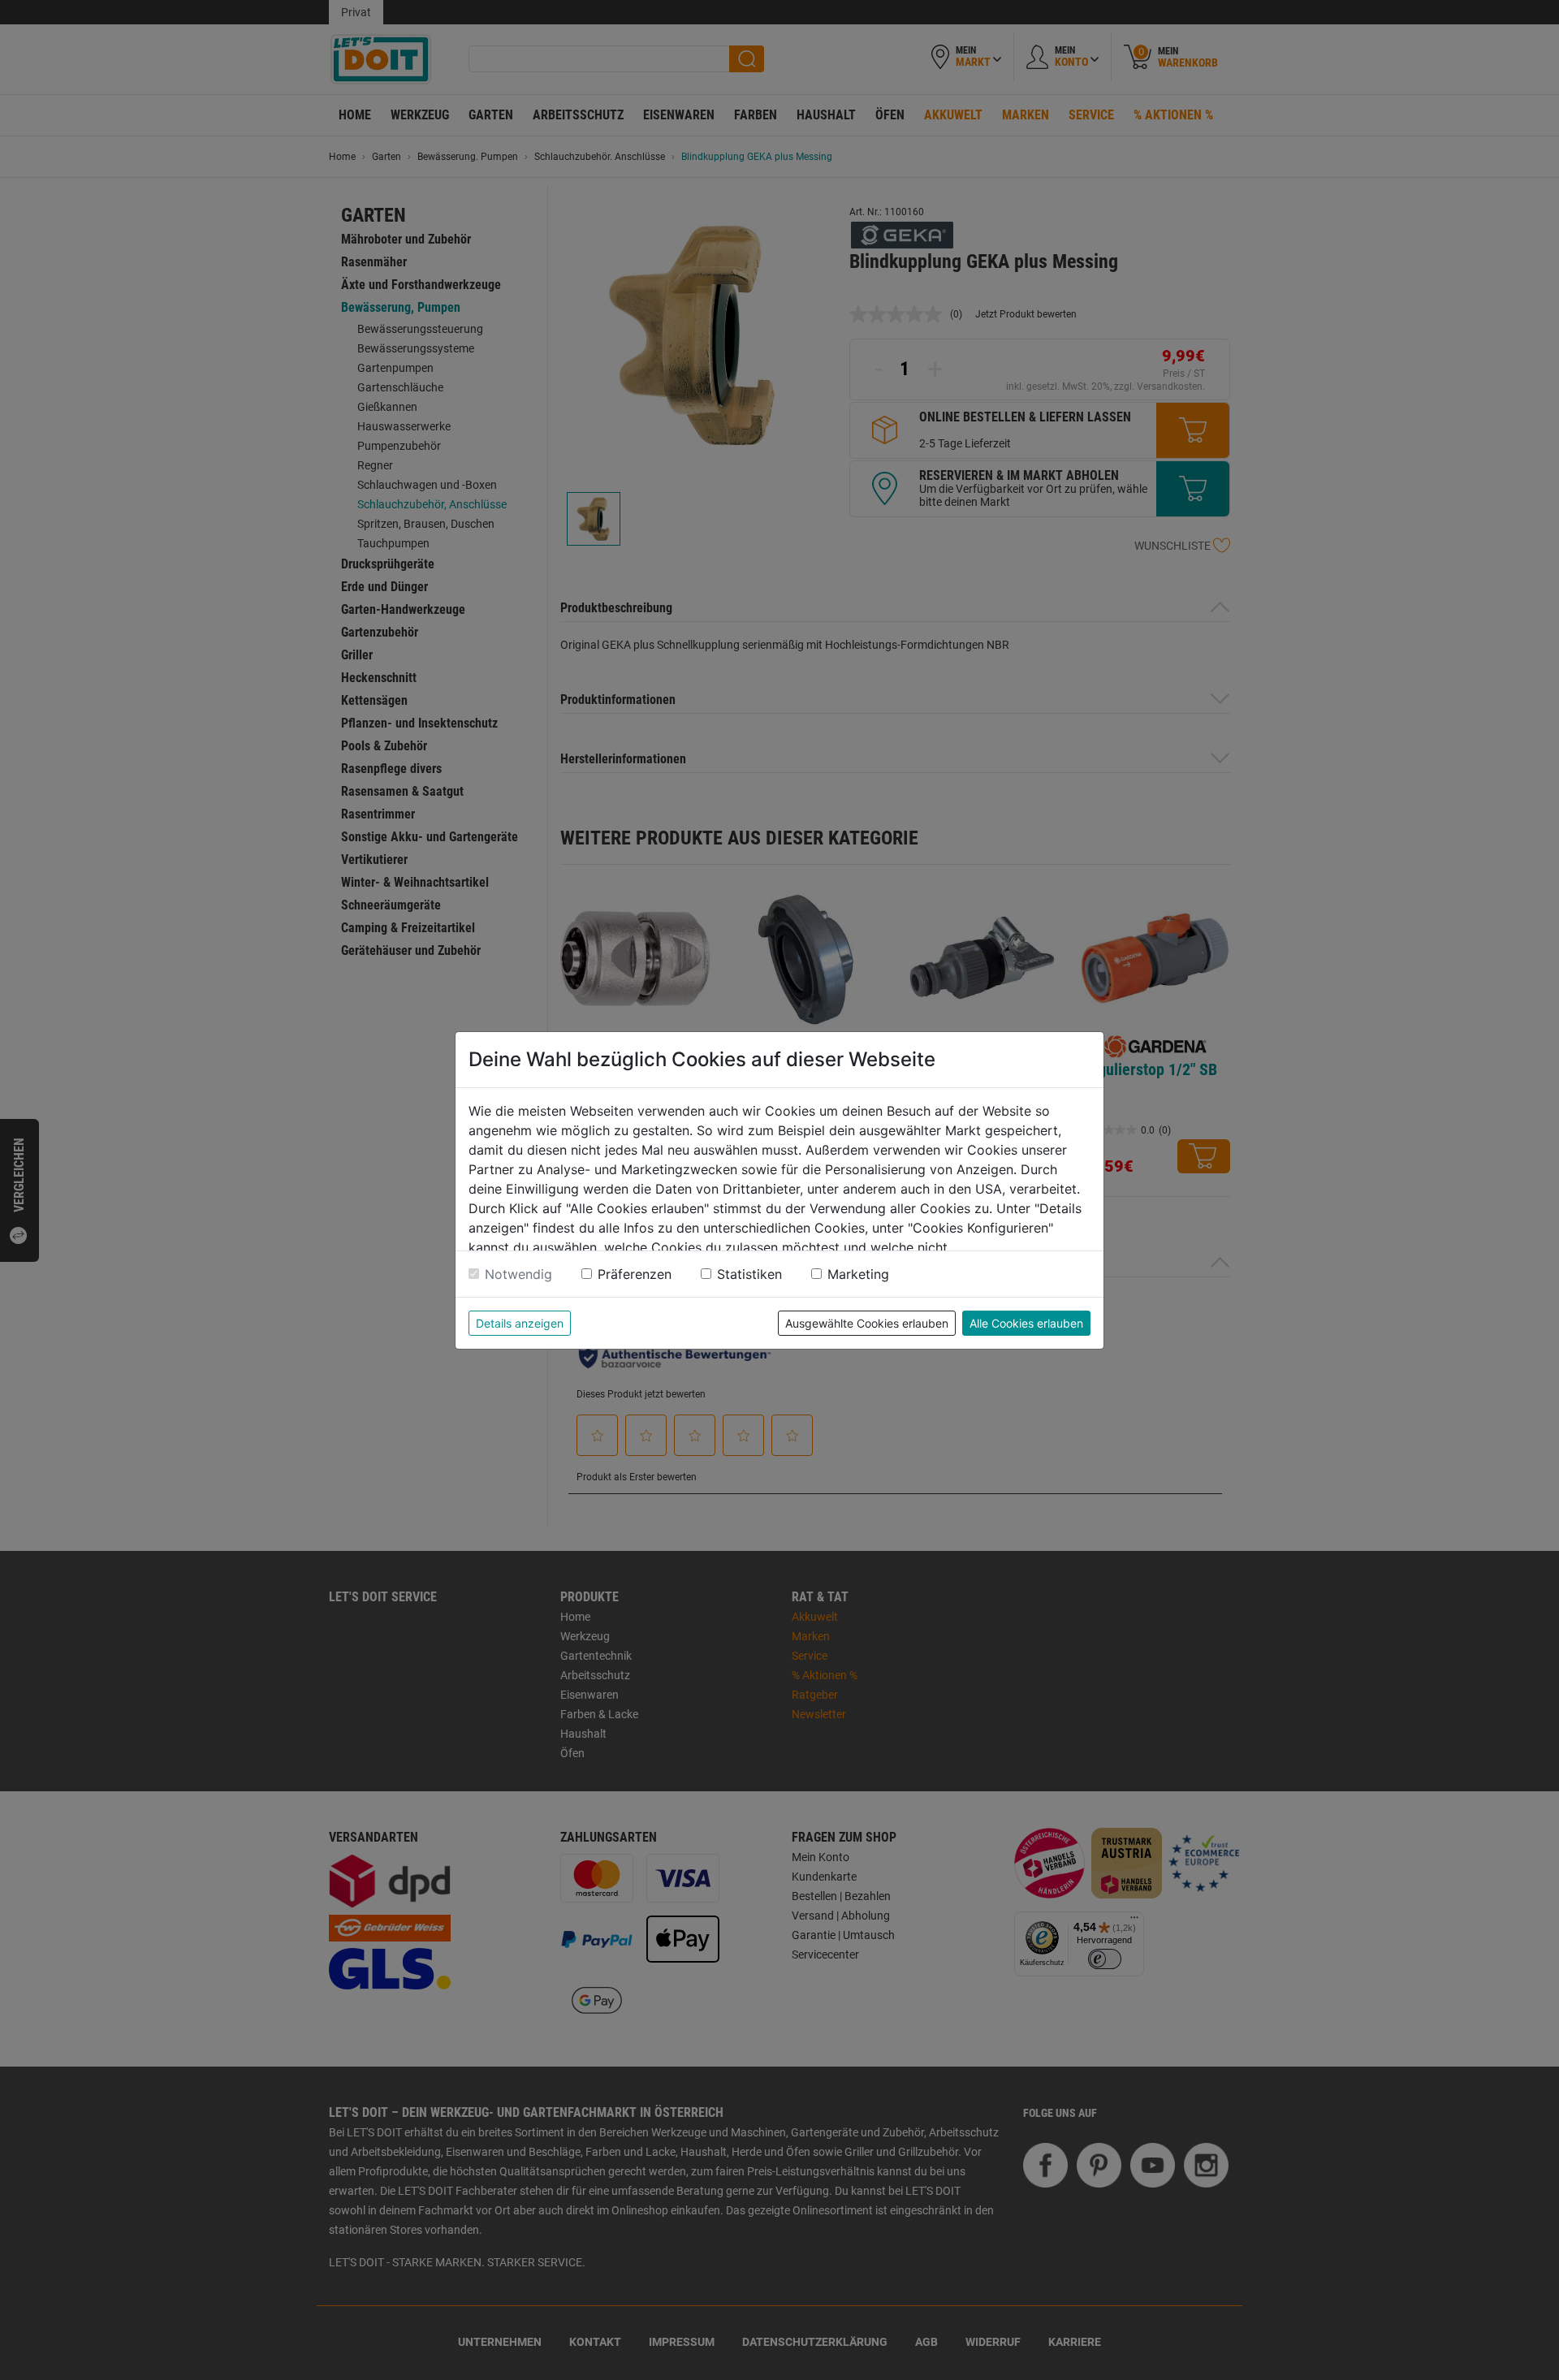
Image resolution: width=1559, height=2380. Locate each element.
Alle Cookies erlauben (1026, 1323)
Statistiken (749, 1274)
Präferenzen (635, 1274)
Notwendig (518, 1274)
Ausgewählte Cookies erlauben (867, 1323)
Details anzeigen (520, 1323)
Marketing (858, 1274)
